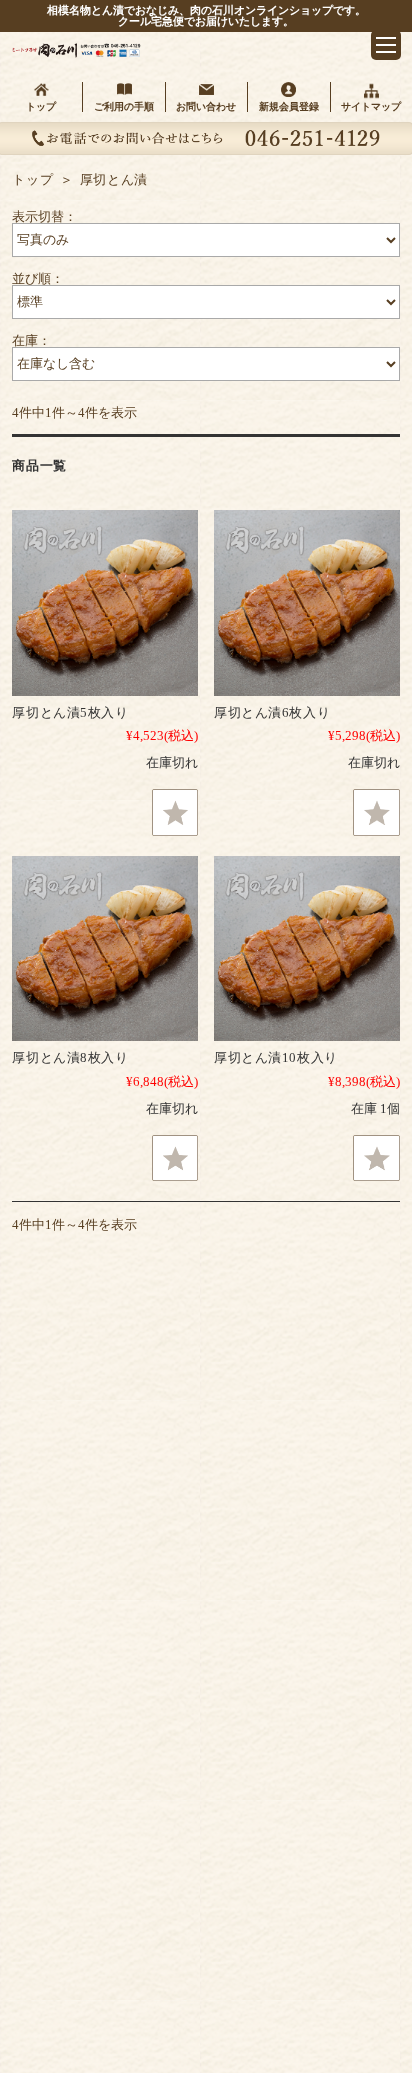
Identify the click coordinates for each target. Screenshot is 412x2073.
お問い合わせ (206, 106)
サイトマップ (371, 106)
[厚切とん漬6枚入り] (307, 603)
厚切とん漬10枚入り (276, 1057)
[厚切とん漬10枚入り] (307, 949)
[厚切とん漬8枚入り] (105, 949)
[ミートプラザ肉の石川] (78, 53)
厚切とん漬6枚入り (272, 712)
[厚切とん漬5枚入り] (105, 603)
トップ (41, 106)
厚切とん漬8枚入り (70, 1057)
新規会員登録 (289, 106)
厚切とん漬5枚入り (70, 712)
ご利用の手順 (124, 106)
